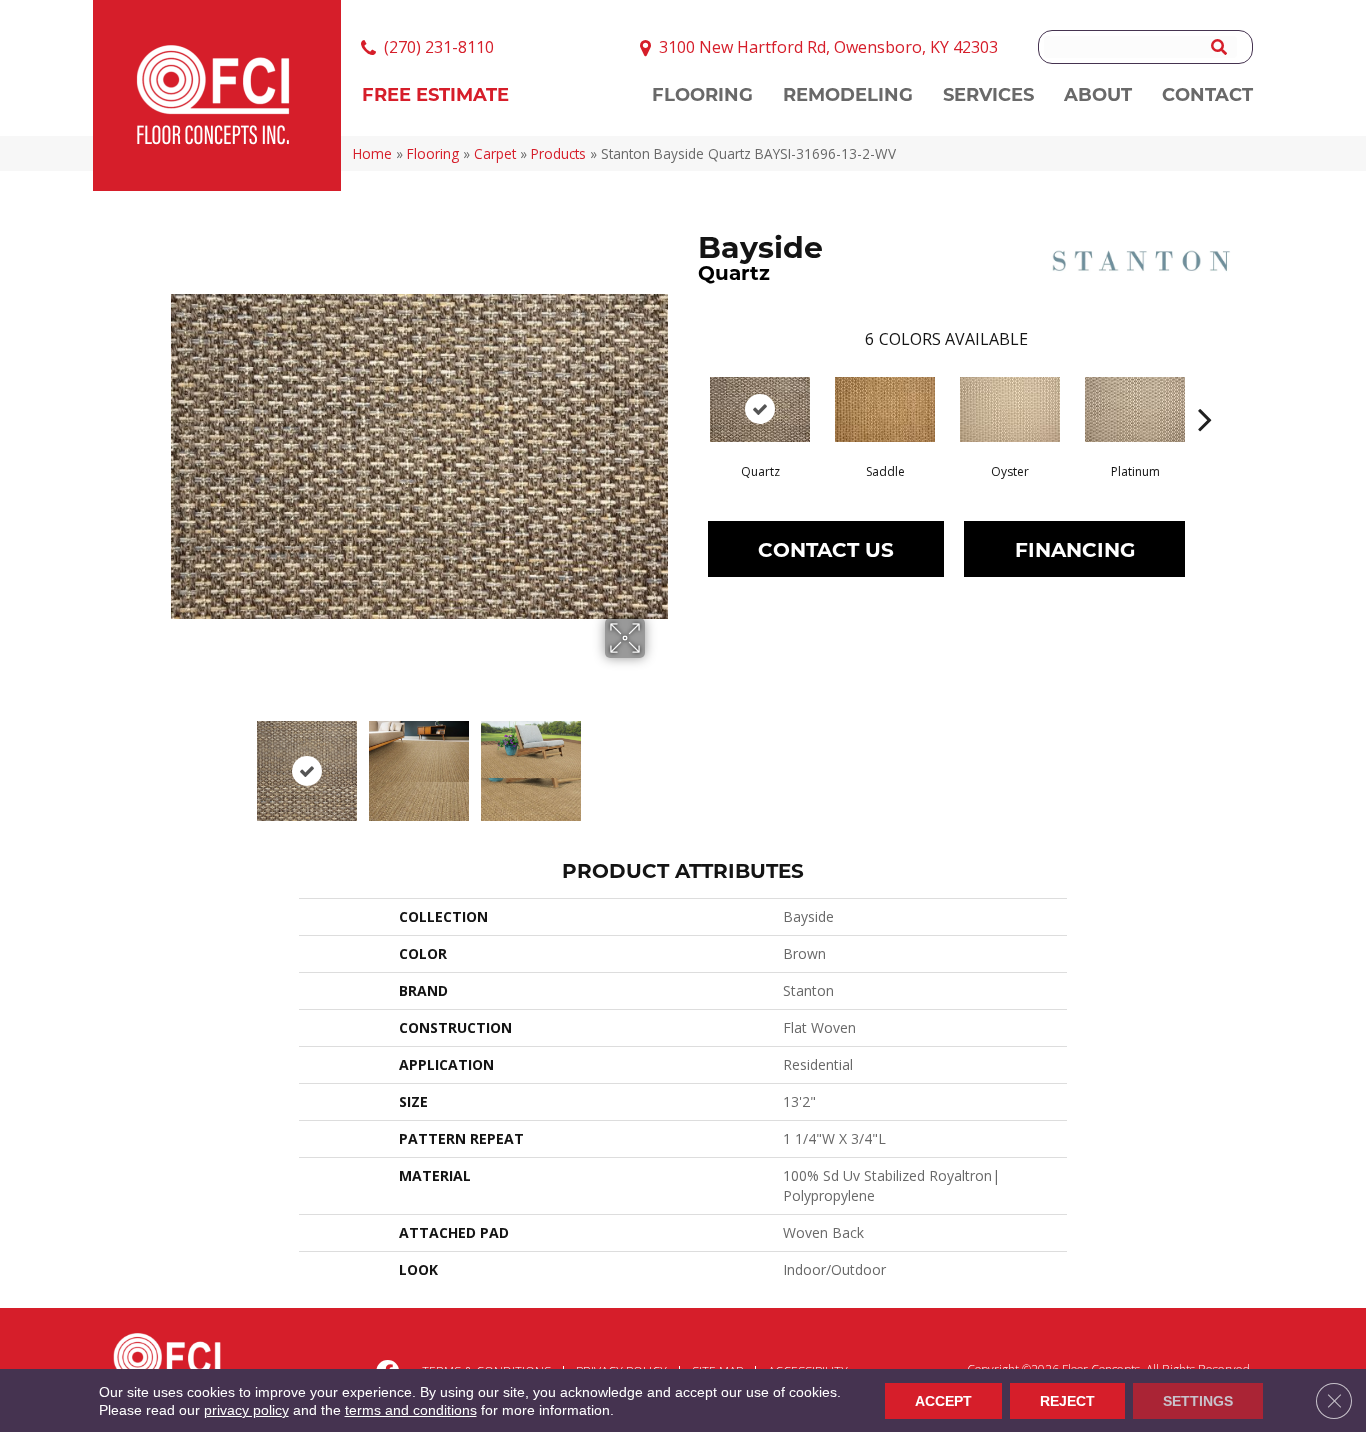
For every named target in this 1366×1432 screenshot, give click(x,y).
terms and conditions (411, 1410)
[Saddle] (885, 409)
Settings (1198, 1401)
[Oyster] (1010, 409)
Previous (181, 761)
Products (558, 153)
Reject (1067, 1401)
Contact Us (826, 548)
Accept (943, 1401)
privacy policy (246, 1410)
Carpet (495, 153)
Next (658, 761)
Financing (1075, 548)
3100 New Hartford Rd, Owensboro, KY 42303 (828, 47)
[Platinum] (1135, 409)
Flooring (433, 153)
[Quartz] (760, 409)
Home (372, 153)
